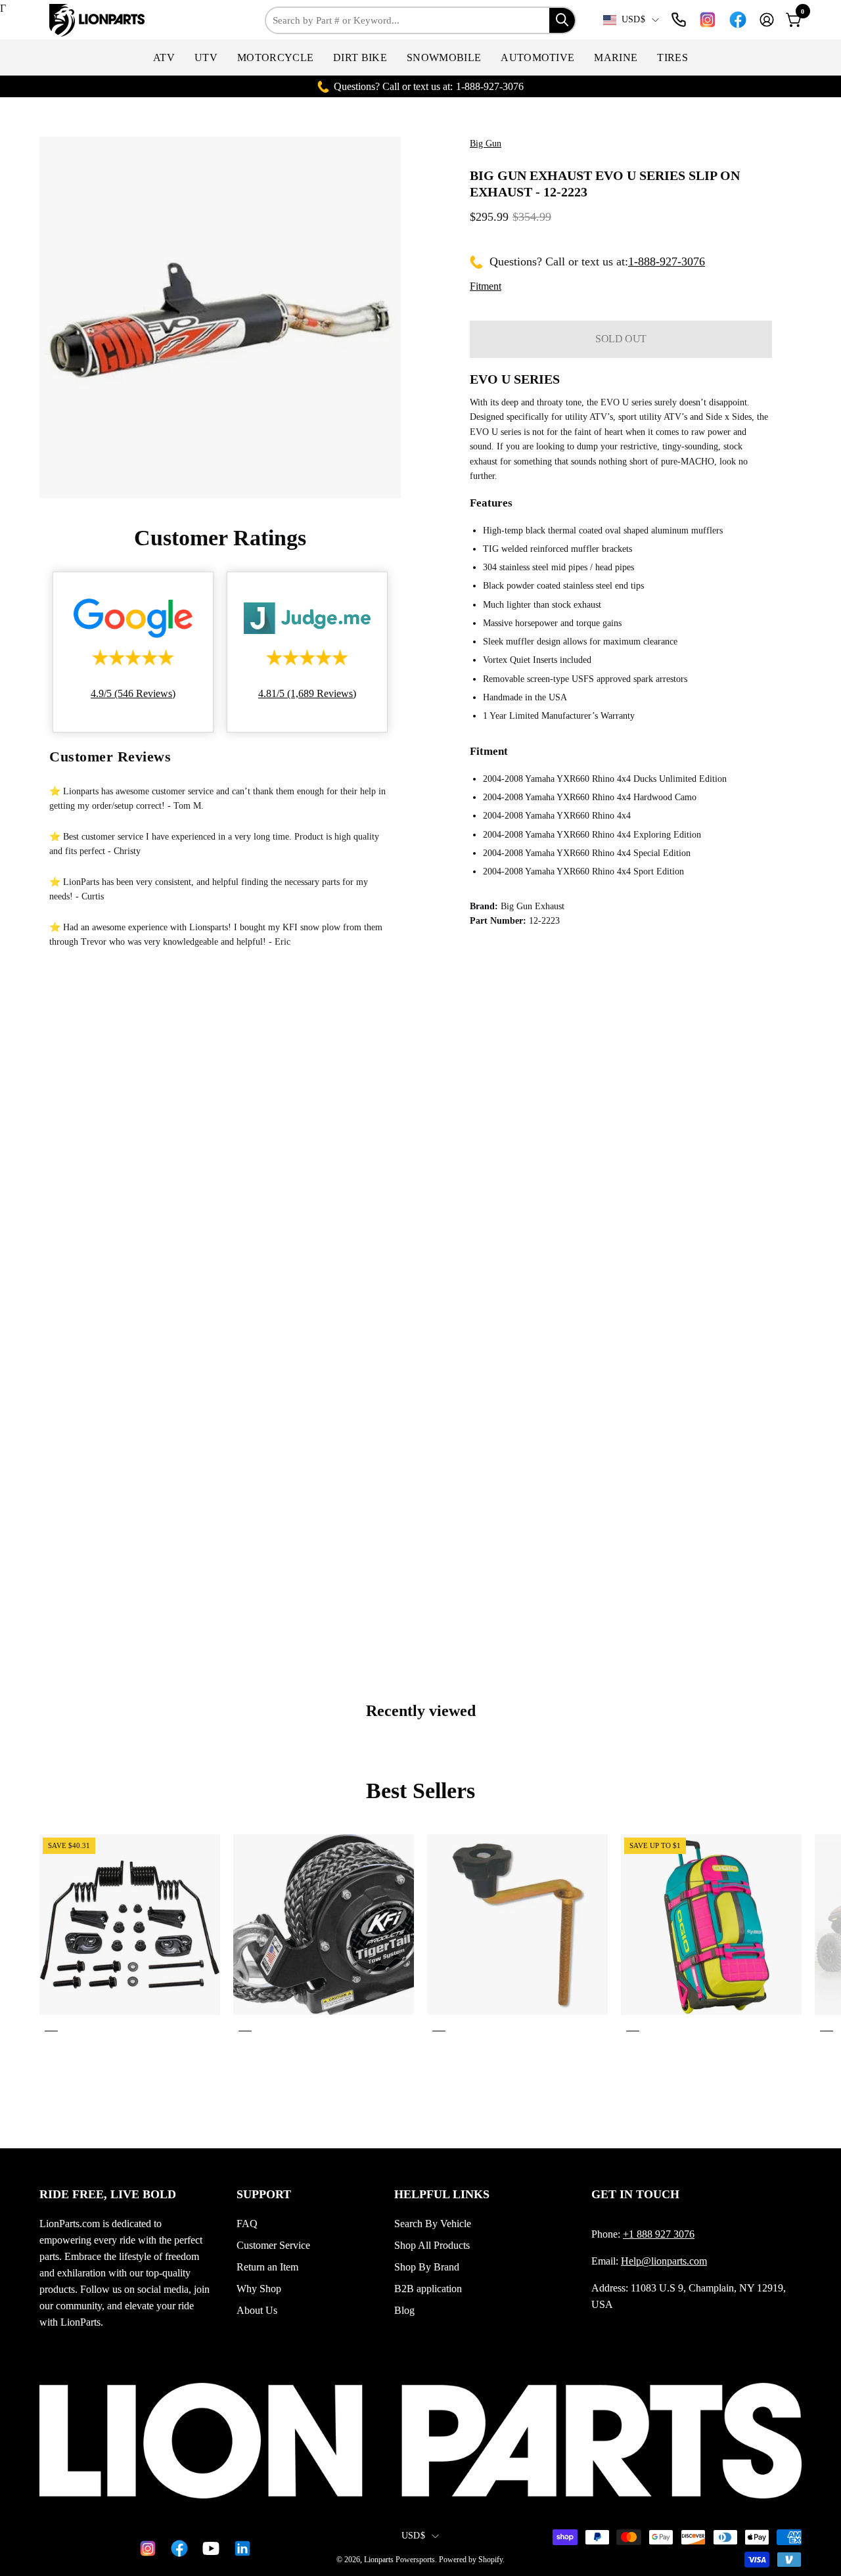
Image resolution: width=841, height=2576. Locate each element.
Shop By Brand (427, 2267)
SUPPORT (264, 2194)
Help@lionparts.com (664, 2261)
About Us (257, 2310)
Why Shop (259, 2289)
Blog (404, 2310)
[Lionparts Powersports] (99, 20)
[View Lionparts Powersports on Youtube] (208, 2548)
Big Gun (486, 144)
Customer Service (273, 2245)
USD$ (633, 19)
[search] (562, 20)
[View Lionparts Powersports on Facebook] (738, 20)
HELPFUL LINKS (442, 2194)
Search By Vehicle (433, 2224)
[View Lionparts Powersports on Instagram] (708, 20)
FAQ (247, 2224)
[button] (164, 57)
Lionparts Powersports (399, 2560)
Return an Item (267, 2267)
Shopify (490, 2560)
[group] (420, 1935)
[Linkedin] (240, 2548)
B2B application (428, 2289)
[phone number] (679, 20)
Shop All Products (432, 2245)
